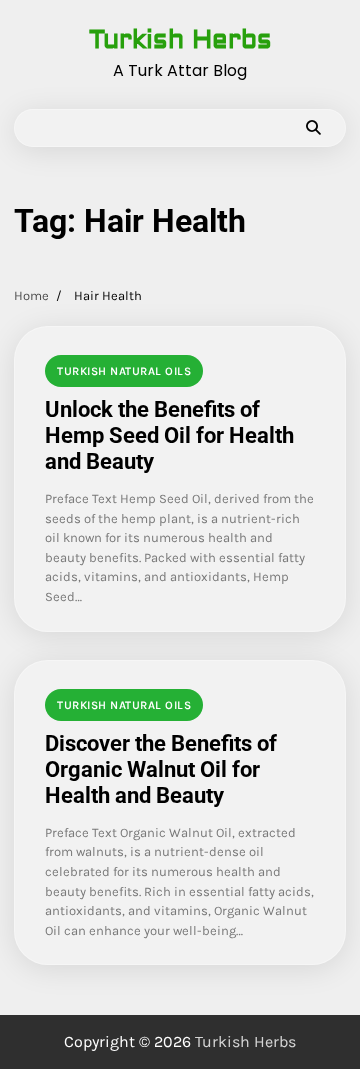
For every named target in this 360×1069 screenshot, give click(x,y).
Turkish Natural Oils (124, 371)
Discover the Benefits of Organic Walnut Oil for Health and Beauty (161, 769)
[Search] (313, 128)
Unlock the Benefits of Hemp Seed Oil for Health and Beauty (169, 435)
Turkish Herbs (180, 40)
